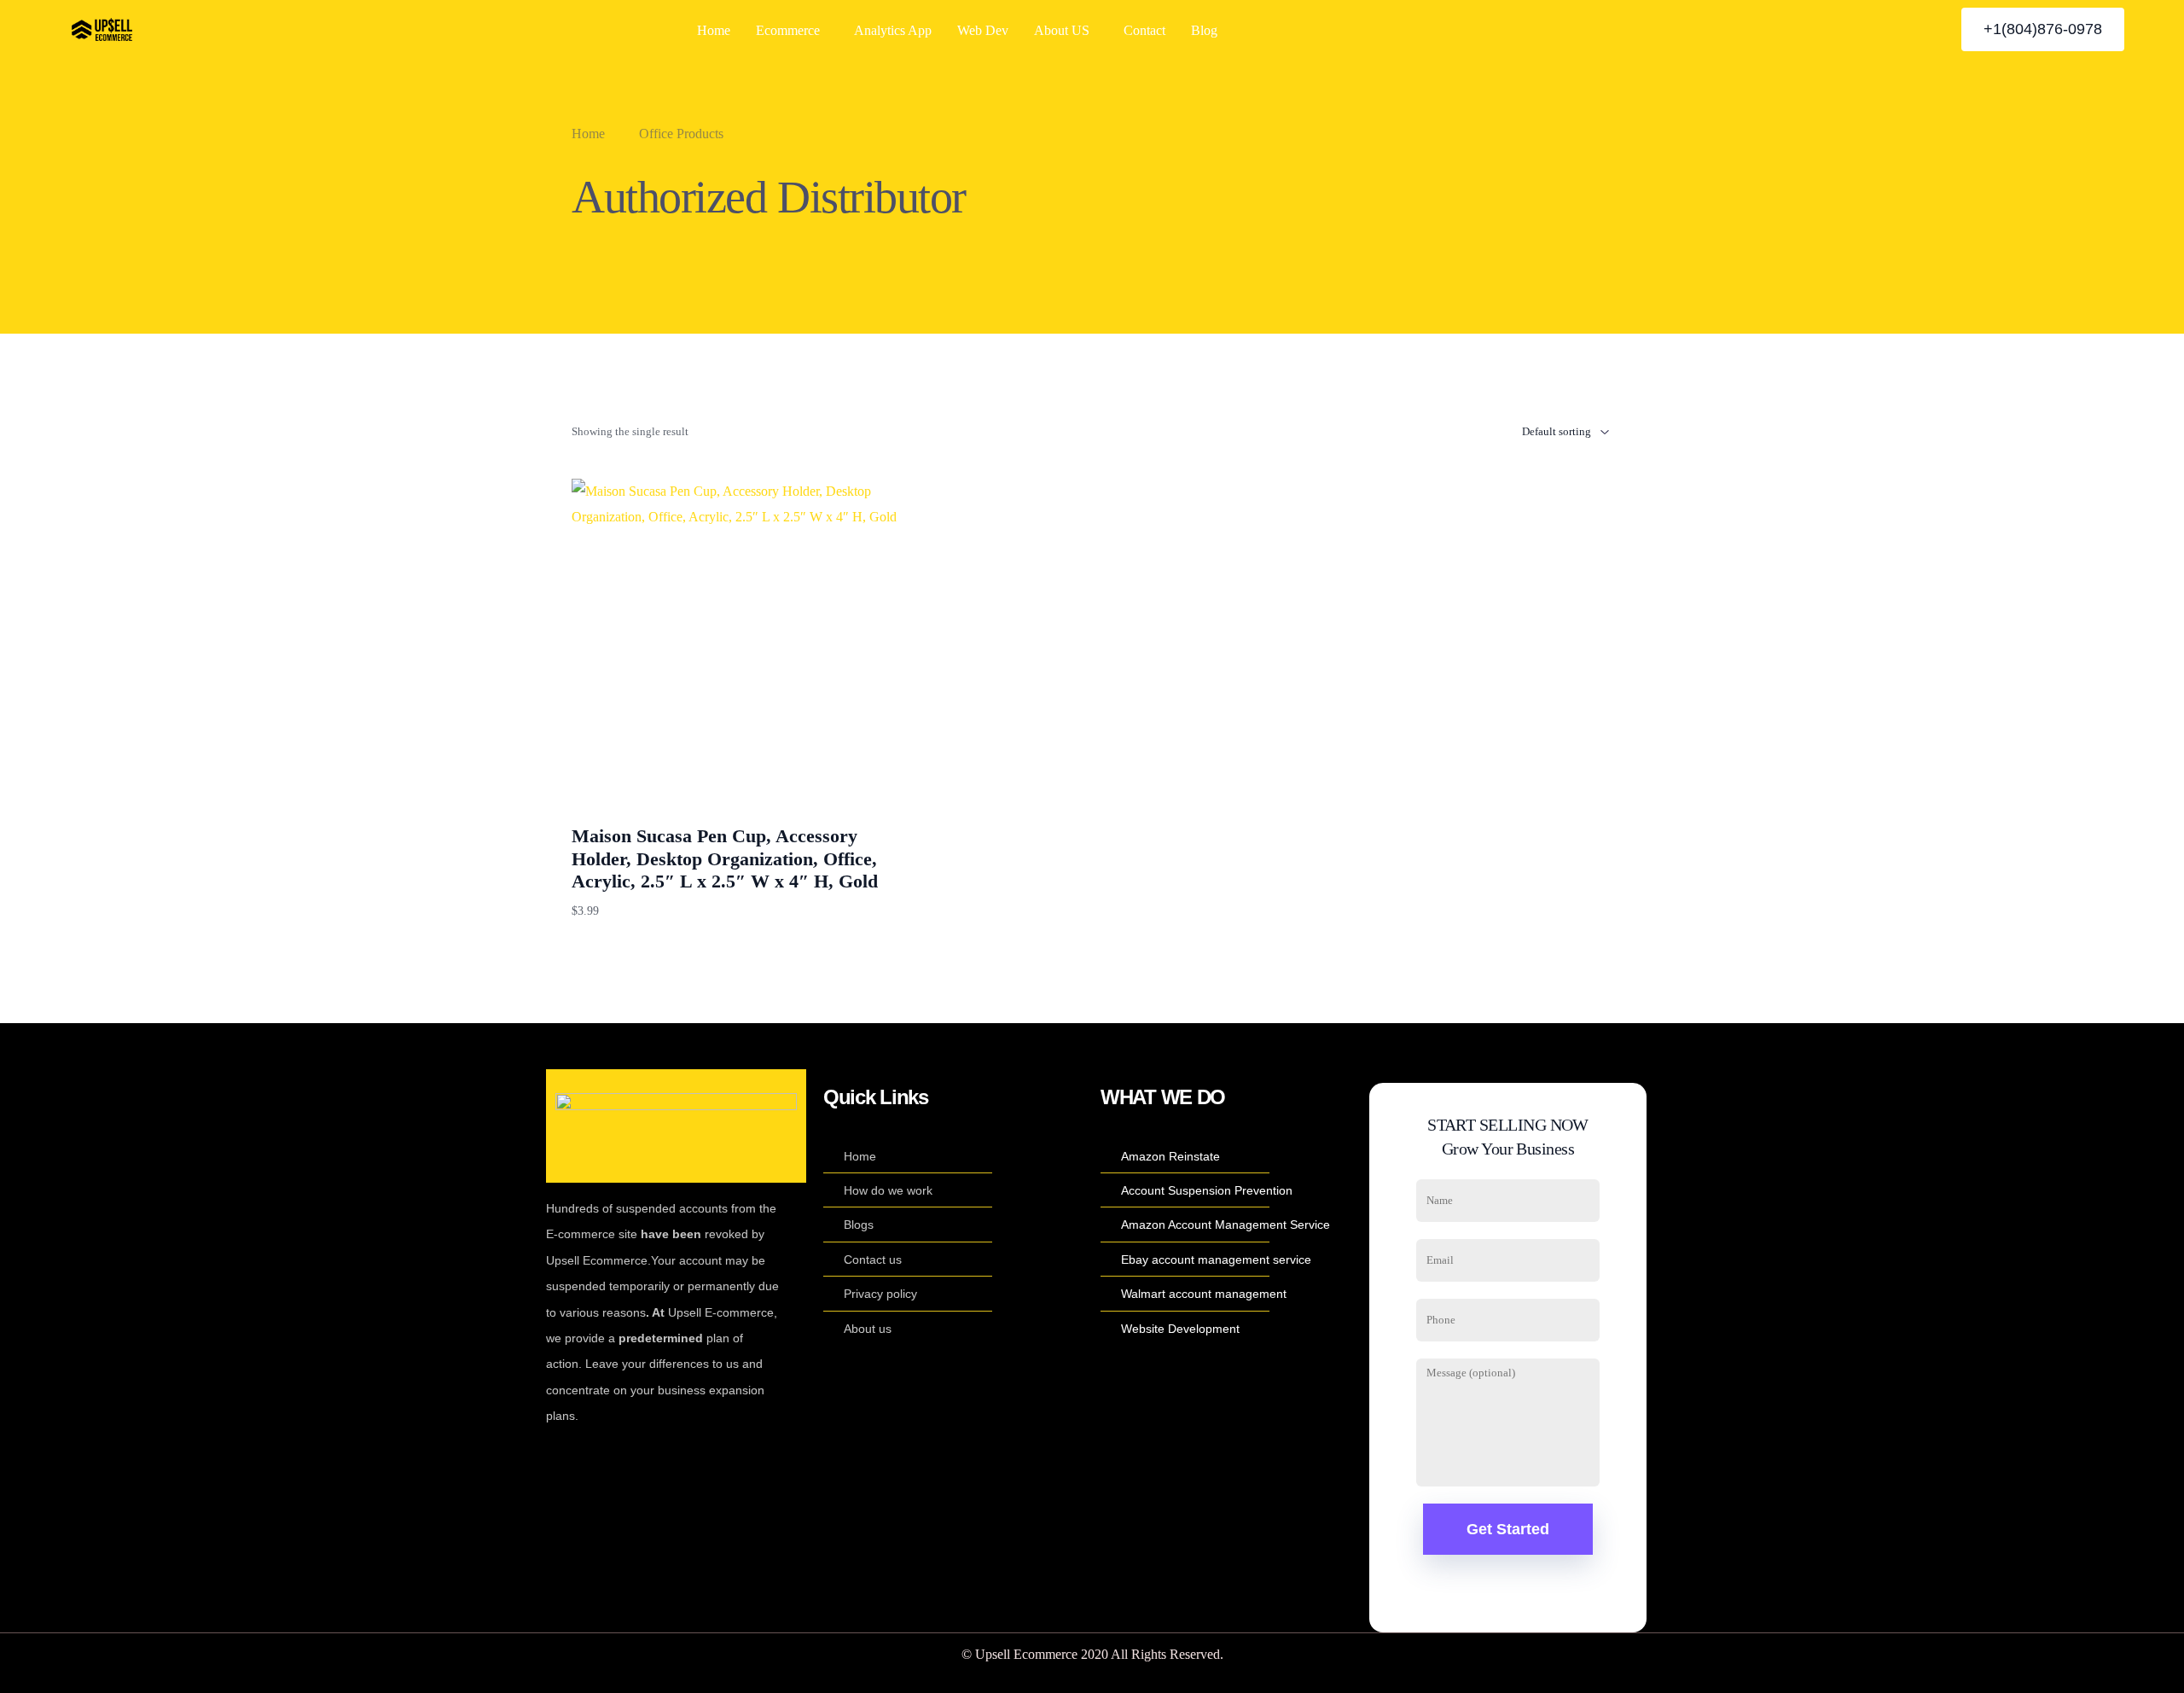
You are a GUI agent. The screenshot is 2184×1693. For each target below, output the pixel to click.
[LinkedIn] (1896, 29)
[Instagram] (1867, 29)
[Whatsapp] (1926, 29)
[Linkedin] (679, 1462)
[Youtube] (1838, 29)
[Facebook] (1809, 29)
